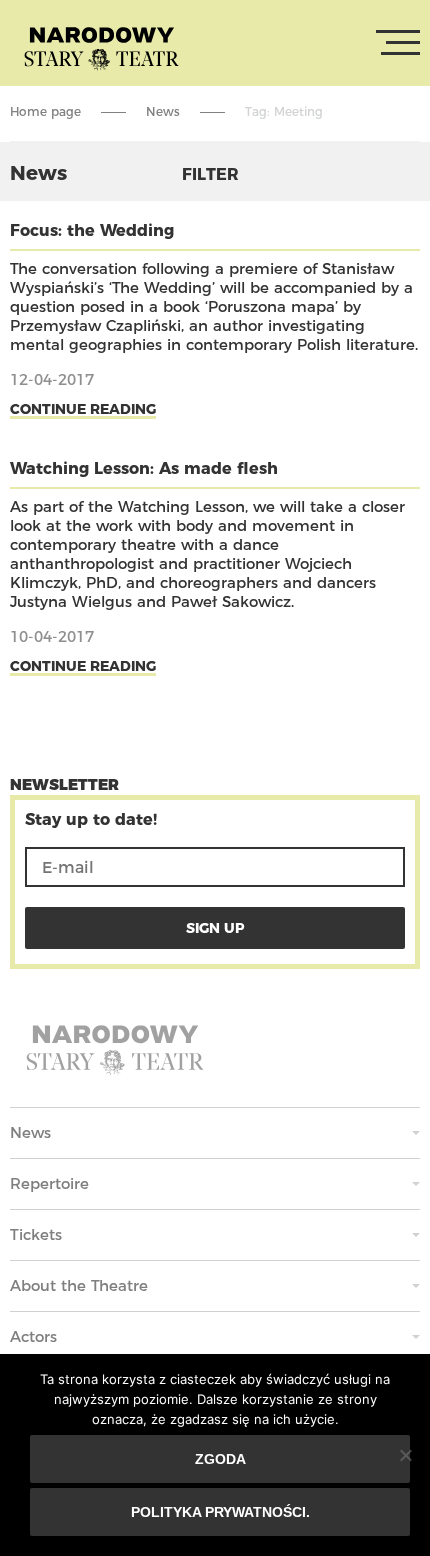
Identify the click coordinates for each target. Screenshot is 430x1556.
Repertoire (49, 1183)
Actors (33, 1336)
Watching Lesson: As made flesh (144, 468)
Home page (45, 111)
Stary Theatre (101, 47)
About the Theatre (79, 1285)
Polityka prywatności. (220, 1512)
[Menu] (398, 43)
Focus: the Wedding (92, 230)
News (163, 111)
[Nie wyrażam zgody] (405, 1455)
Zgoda (220, 1459)
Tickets (36, 1234)
